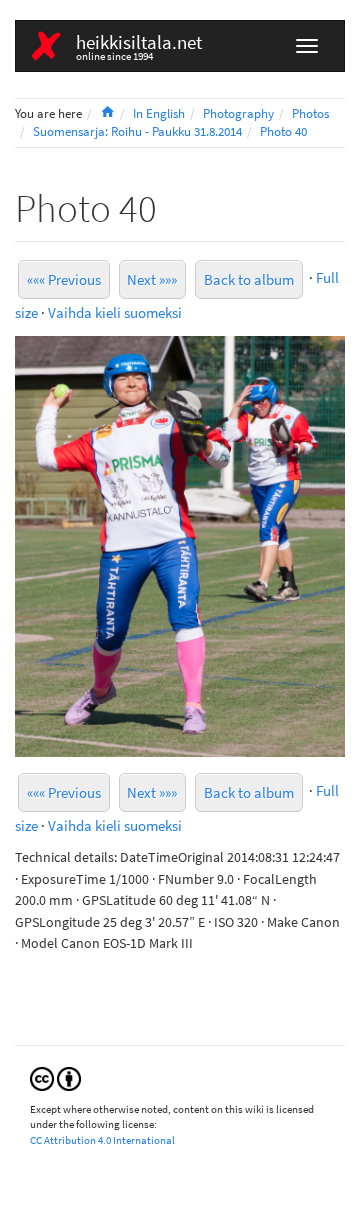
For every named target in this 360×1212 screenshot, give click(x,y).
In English (159, 113)
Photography (238, 113)
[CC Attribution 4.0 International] (55, 1077)
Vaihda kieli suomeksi (115, 312)
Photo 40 (283, 131)
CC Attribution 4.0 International (102, 1140)
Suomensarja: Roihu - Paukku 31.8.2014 (137, 131)
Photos (310, 113)
